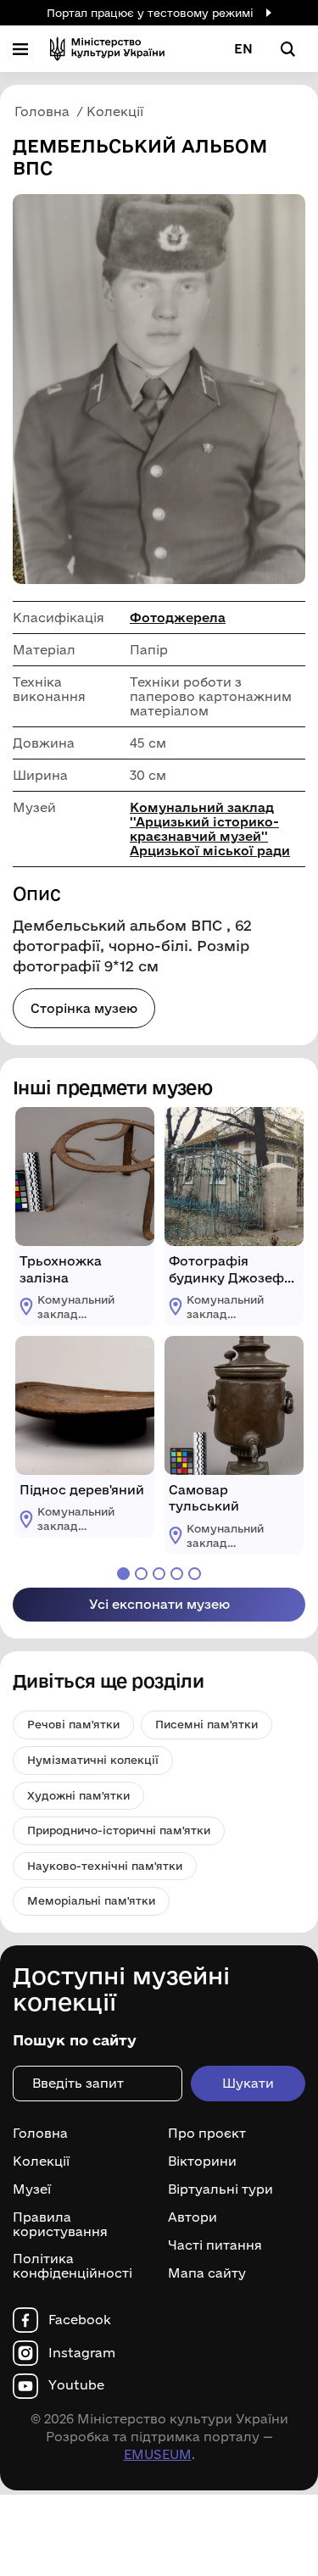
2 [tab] (141, 1574)
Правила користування (60, 2225)
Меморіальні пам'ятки (91, 1900)
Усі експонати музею (159, 1604)
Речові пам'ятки (73, 1724)
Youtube (76, 2385)
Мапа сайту (207, 2273)
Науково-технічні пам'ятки (105, 1866)
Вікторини (202, 2162)
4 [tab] (177, 1574)
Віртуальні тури (220, 2189)
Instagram (82, 2353)
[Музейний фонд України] (107, 49)
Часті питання (215, 2245)
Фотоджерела (178, 618)
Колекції (41, 2162)
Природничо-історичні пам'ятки (119, 1830)
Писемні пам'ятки (206, 1724)
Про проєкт (207, 2134)
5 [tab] (195, 1574)
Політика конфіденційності (73, 2266)
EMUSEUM (158, 2454)
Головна (40, 2134)
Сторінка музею (84, 1008)
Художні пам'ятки (78, 1795)
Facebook (80, 2320)
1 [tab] (123, 1574)
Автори (192, 2217)
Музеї (32, 2189)
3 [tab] (159, 1574)
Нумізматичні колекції (93, 1760)
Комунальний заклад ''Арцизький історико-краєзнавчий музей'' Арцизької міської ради (210, 829)
